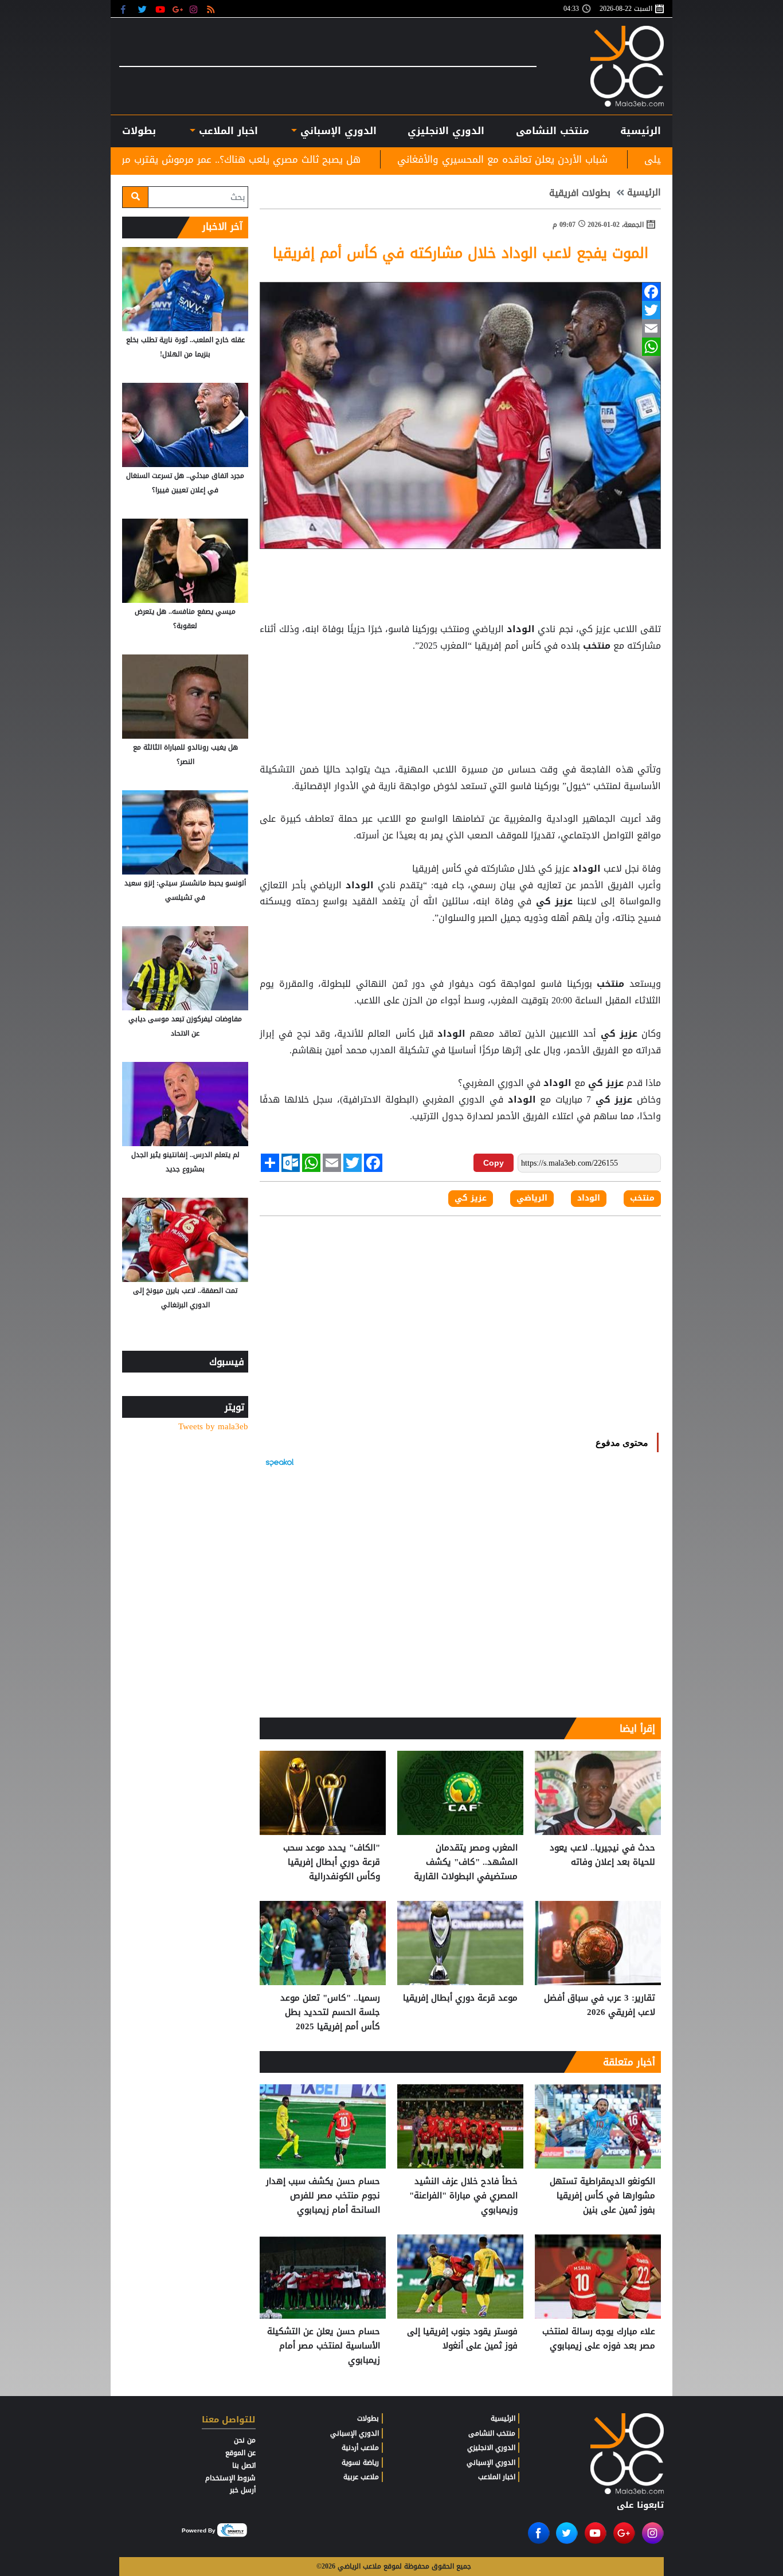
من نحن (245, 2440)
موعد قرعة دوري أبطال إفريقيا (460, 1998)
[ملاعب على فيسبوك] (126, 9)
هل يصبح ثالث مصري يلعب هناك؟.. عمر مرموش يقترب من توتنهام (373, 159)
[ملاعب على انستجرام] (195, 9)
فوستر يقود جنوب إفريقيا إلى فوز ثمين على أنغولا (462, 2339)
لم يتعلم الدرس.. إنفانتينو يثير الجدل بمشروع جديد (185, 1162)
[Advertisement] (460, 683)
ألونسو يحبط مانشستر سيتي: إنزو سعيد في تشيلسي (185, 890)
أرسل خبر (243, 2490)
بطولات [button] (139, 131)
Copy (494, 1163)
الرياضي (532, 1198)
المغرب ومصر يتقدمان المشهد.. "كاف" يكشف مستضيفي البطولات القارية (466, 1862)
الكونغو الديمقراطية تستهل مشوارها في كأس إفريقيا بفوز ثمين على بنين (602, 2196)
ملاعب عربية (361, 2477)
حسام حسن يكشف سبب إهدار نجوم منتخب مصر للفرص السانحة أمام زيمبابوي (323, 2196)
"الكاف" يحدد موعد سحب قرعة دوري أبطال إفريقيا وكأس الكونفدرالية (332, 1862)
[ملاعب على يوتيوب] (161, 9)
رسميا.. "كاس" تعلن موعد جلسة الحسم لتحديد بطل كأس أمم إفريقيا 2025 (330, 2012)
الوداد (521, 629)
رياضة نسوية (360, 2463)
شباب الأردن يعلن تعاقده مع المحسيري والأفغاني (654, 159)
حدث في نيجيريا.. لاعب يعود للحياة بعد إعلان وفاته (602, 1855)
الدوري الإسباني (337, 131)
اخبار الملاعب (497, 2477)
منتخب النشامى (553, 131)
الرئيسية (641, 131)
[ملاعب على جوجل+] (178, 9)
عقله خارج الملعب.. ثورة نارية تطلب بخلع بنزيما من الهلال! (185, 347)
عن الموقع (240, 2453)
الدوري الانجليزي (446, 131)
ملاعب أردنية (360, 2448)
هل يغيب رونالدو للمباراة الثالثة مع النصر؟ (185, 754)
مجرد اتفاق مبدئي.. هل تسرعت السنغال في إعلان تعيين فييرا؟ (185, 483)
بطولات (368, 2418)
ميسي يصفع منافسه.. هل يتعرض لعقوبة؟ (185, 619)
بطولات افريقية (580, 193)
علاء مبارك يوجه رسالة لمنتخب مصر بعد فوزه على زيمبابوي (599, 2339)
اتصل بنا (244, 2465)
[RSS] (212, 9)
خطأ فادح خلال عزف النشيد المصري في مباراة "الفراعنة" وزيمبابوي (463, 2196)
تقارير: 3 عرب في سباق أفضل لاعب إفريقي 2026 (600, 2005)
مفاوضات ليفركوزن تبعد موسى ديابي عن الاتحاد (185, 1026)
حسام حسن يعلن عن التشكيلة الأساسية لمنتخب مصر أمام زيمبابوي (324, 2346)
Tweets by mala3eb (213, 1427)
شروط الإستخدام (230, 2478)
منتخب (597, 646)
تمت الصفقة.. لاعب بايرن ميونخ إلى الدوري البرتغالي (185, 1298)
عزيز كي (554, 901)
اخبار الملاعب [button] (226, 131)
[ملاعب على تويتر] (144, 9)
